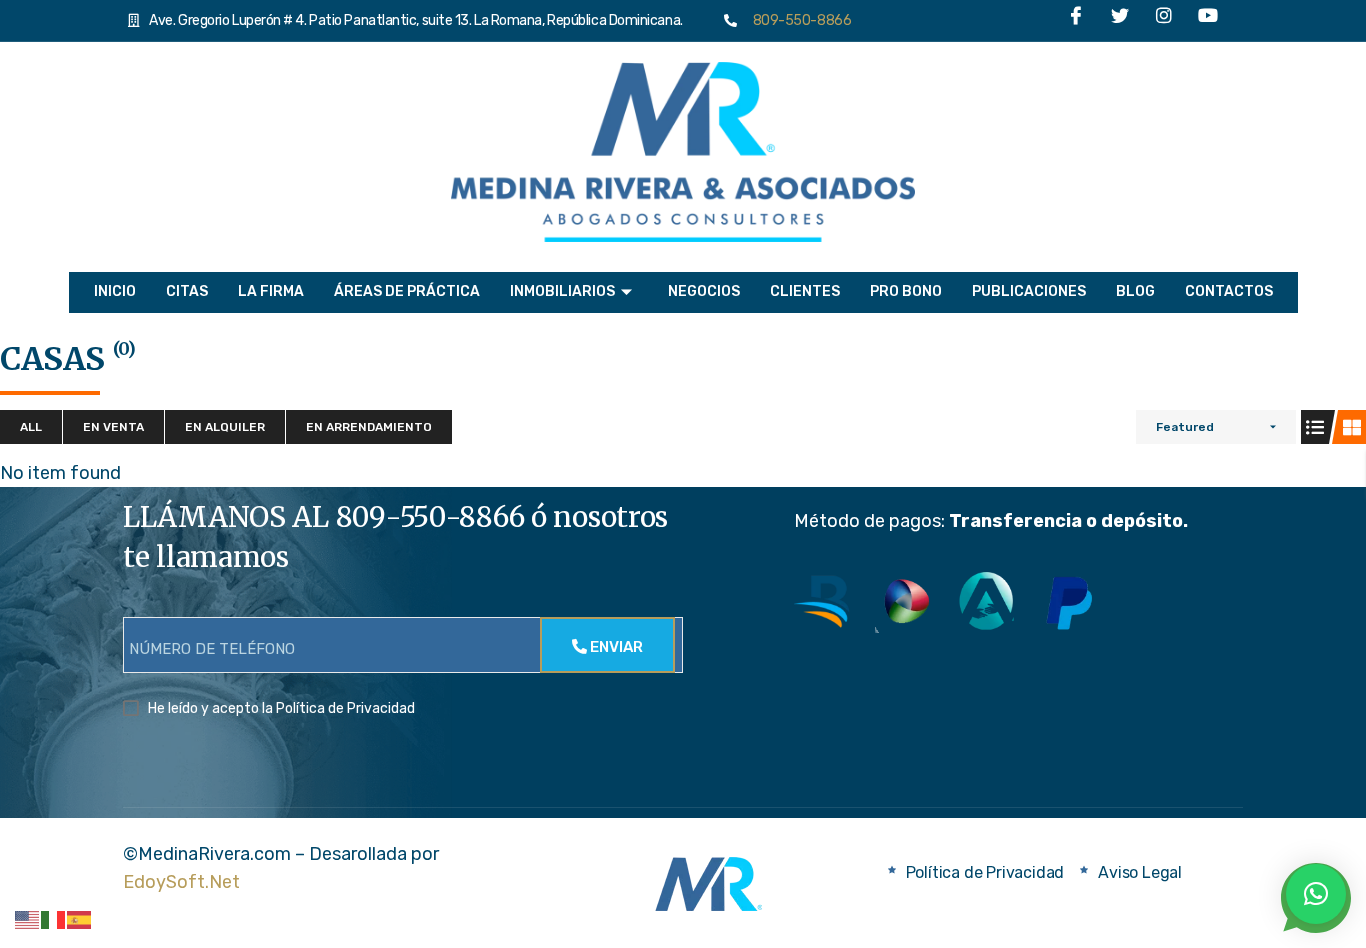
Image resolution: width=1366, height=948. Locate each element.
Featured (1185, 427)
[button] (1316, 894)
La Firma (271, 291)
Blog (1135, 291)
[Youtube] (1208, 21)
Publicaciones (1029, 291)
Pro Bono (906, 291)
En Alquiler (225, 427)
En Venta (113, 427)
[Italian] (54, 919)
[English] (28, 919)
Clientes (805, 291)
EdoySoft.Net (181, 882)
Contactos (1229, 291)
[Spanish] (80, 919)
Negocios (704, 291)
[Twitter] (1120, 21)
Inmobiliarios (562, 291)
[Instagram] (1164, 21)
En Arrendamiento (369, 427)
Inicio (115, 291)
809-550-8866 (798, 20)
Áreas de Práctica (407, 291)
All (31, 427)
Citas (187, 291)
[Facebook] (1076, 21)
